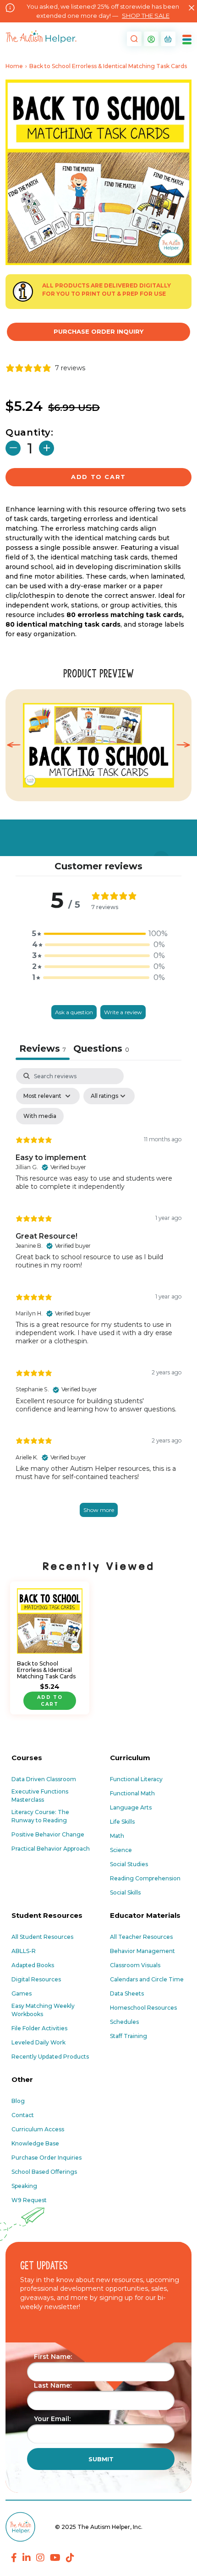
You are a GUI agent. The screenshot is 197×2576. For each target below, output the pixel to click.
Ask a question (74, 1012)
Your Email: (52, 2419)
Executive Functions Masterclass (40, 1796)
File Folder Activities (39, 2028)
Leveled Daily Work (38, 2042)
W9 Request (29, 2200)
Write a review (123, 1012)
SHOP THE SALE (146, 16)
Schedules (124, 2022)
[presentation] (14, 745)
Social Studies (129, 1864)
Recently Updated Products (50, 2057)
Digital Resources (36, 1979)
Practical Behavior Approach (51, 1849)
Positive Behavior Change (48, 1834)
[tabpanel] (98, 1302)
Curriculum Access (38, 2129)
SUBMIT (101, 2459)
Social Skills (125, 1892)
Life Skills (122, 1822)
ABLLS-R (24, 1951)
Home (14, 66)
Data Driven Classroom (44, 1779)
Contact (23, 2115)
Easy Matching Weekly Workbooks (43, 2010)
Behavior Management (142, 1951)
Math (117, 1836)
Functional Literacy (136, 1779)
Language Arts (131, 1807)
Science (121, 1850)
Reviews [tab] (43, 1048)
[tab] (101, 1050)
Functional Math (132, 1793)
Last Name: (53, 2385)
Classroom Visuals (135, 1965)
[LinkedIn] (27, 2558)
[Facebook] (14, 2558)
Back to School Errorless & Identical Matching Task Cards (46, 1670)
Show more (99, 1510)
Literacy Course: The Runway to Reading (40, 1816)
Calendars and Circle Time (147, 1979)
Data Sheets (127, 1993)
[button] (133, 39)
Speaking (24, 2186)
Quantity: (30, 432)
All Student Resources (42, 1937)
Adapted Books (33, 1965)
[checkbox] (40, 1116)
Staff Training (129, 2036)
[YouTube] (55, 2558)
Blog (18, 2101)
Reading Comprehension (145, 1878)
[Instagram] (40, 2558)
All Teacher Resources (141, 1937)
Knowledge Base (35, 2143)
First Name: (53, 2357)
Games (22, 1993)
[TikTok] (70, 2558)
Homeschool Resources (143, 2008)
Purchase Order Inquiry (98, 331)
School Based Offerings (44, 2172)
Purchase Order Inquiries (47, 2158)
